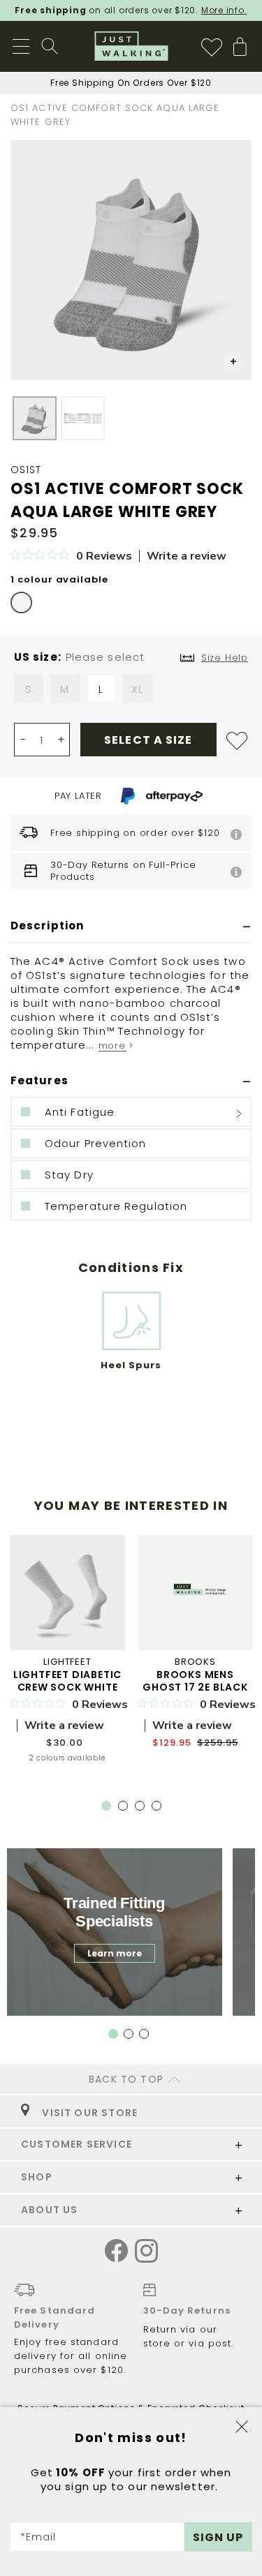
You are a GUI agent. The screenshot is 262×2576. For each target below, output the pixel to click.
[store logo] (131, 46)
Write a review (187, 556)
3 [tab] (143, 1809)
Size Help (225, 658)
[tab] (131, 926)
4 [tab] (159, 1809)
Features (39, 1080)
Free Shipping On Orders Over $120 (131, 83)
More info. (224, 10)
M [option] (65, 689)
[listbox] (131, 692)
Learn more (115, 1953)
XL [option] (137, 689)
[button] (233, 362)
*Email (38, 2537)
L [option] (101, 689)
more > (116, 1046)
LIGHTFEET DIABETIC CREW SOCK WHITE (67, 1681)
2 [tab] (126, 1809)
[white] (21, 602)
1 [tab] (106, 1806)
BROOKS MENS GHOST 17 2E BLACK (195, 1681)
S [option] (29, 689)
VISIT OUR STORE (87, 2113)
